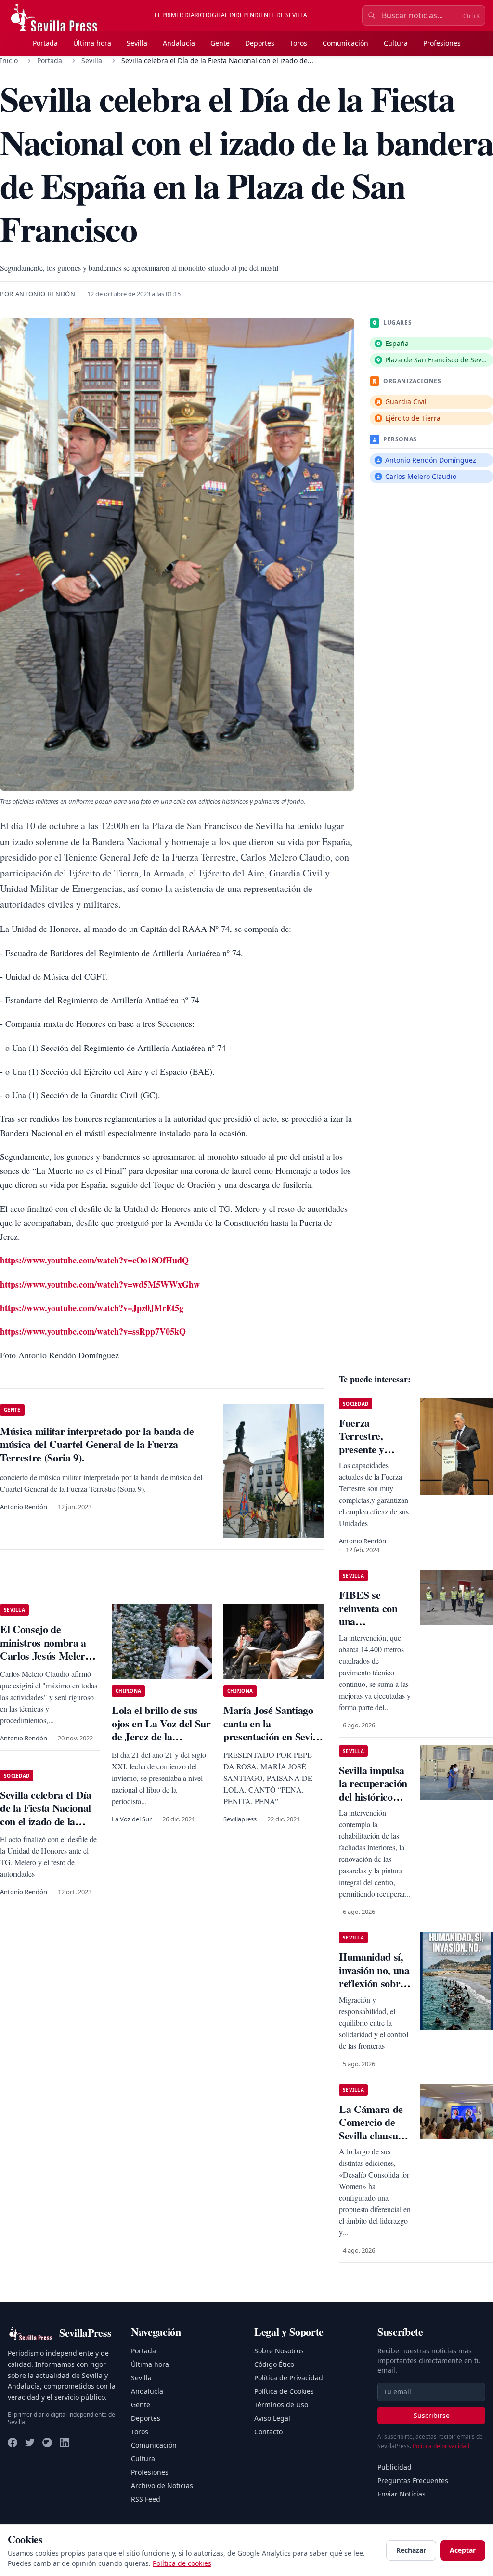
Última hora (92, 43)
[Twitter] (30, 2443)
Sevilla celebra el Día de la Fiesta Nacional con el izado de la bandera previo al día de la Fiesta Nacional (47, 1821)
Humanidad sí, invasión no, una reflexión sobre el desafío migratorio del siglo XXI (374, 1990)
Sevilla (137, 43)
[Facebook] (13, 2443)
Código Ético (274, 2364)
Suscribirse (432, 2415)
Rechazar (411, 2550)
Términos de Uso (281, 2405)
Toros (298, 43)
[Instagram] (47, 2443)
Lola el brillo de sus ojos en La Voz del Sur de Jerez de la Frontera (161, 1730)
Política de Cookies (284, 2391)
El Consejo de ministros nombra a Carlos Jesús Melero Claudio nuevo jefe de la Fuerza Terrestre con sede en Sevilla (47, 1662)
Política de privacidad (441, 2446)
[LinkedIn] (65, 2443)
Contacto (268, 2432)
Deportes (260, 43)
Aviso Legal (272, 2418)
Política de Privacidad (289, 2378)
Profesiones (442, 43)
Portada (45, 43)
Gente (220, 43)
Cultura (396, 43)
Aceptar (463, 2550)
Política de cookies (182, 2563)
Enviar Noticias (402, 2494)
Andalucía (179, 43)
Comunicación (345, 43)
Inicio (9, 60)
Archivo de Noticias (162, 2486)
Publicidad (395, 2467)
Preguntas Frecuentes (413, 2480)
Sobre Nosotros (279, 2351)
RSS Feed (146, 2499)
